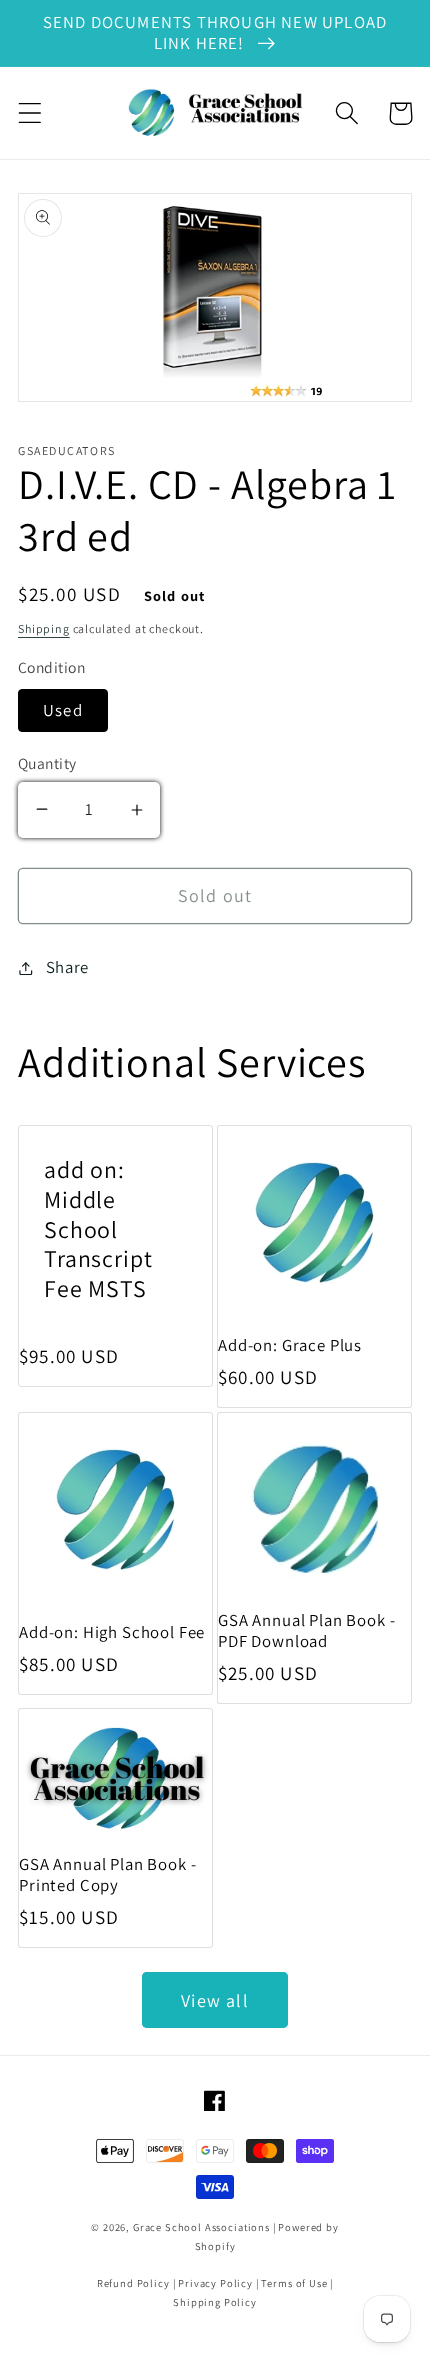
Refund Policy (133, 2283)
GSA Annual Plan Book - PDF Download (306, 1631)
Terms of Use (294, 2283)
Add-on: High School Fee (112, 1632)
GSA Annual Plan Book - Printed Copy (107, 1875)
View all (215, 2000)
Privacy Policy (215, 2283)
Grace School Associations (201, 2227)
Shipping (44, 628)
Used (63, 710)
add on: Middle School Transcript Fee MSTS (98, 1230)
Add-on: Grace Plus (290, 1345)
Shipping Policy (215, 2302)
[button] (30, 113)
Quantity (47, 763)
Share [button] (67, 967)
